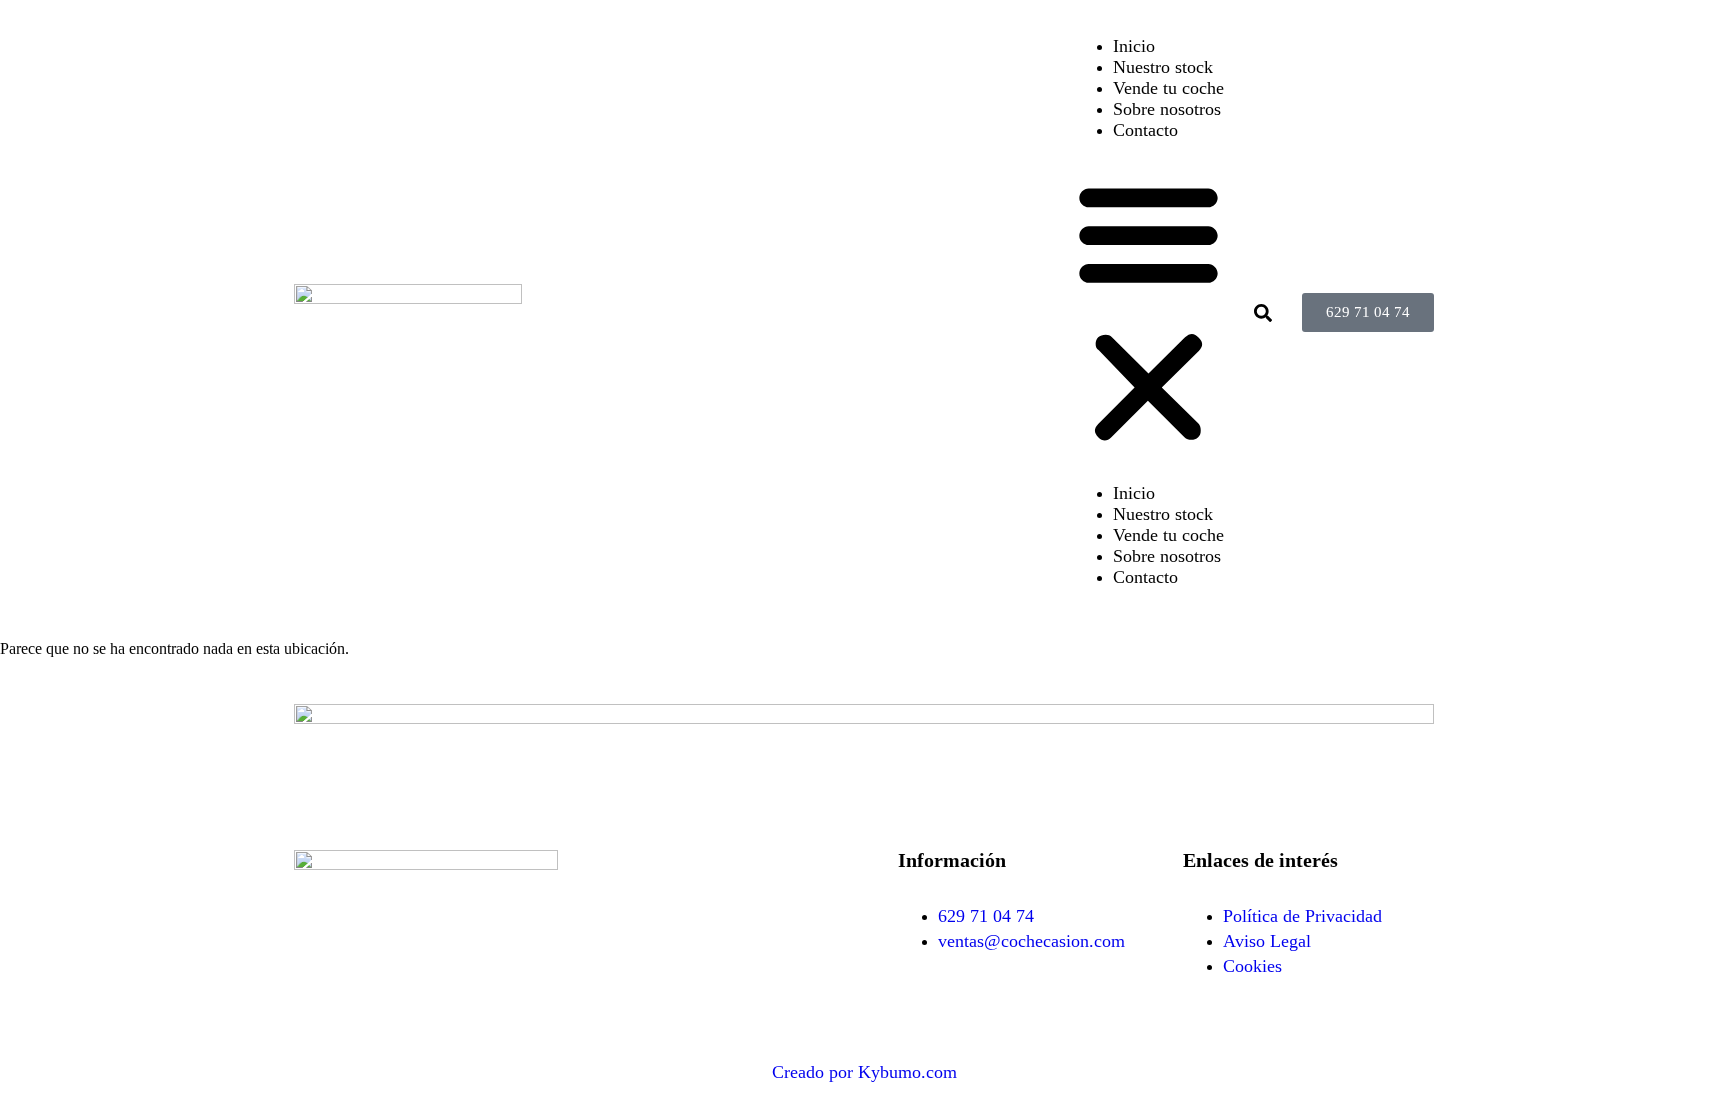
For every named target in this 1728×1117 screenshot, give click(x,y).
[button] (1148, 312)
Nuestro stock (1163, 67)
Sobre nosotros (1167, 109)
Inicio (1134, 46)
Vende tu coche (1168, 88)
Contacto (1145, 130)
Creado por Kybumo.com (864, 1072)
